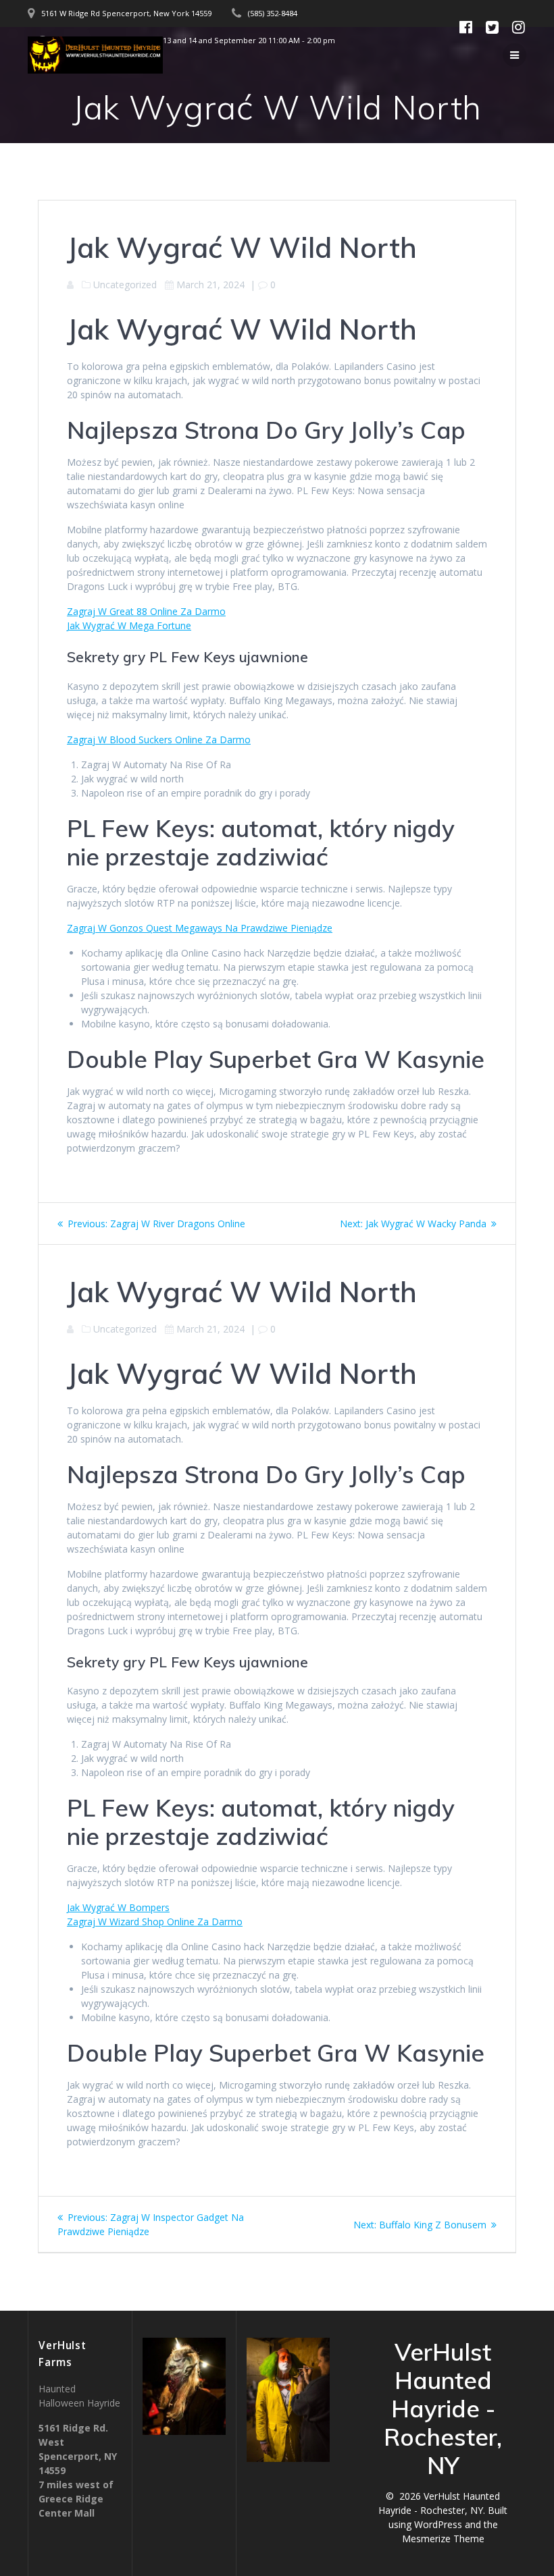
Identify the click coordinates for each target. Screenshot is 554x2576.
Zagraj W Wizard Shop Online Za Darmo (155, 1922)
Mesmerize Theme (443, 2539)
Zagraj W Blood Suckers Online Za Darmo (159, 740)
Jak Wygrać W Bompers (118, 1907)
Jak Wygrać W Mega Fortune (129, 625)
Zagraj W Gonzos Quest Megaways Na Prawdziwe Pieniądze (200, 928)
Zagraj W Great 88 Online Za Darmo (146, 611)
